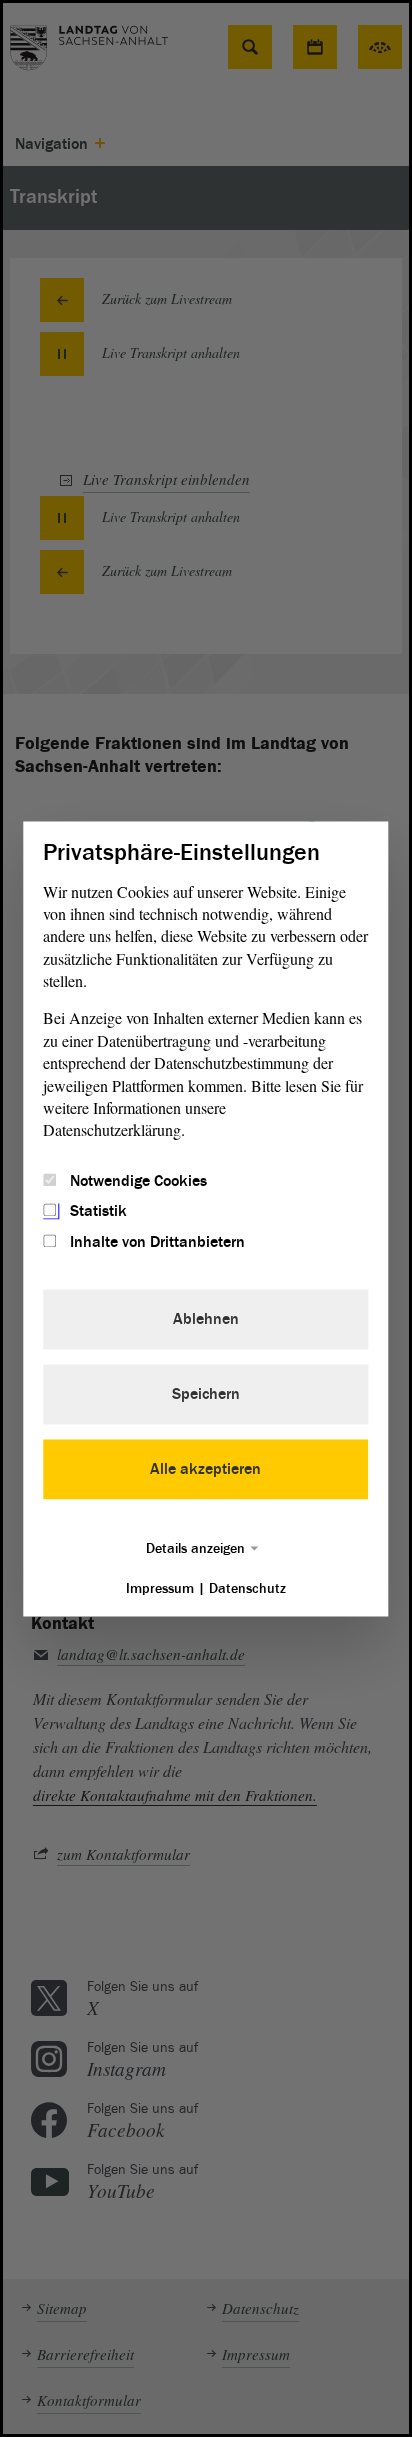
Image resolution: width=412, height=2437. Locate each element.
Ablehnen (206, 1319)
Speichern (206, 1394)
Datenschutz (247, 1588)
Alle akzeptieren (205, 1469)
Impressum (160, 1588)
